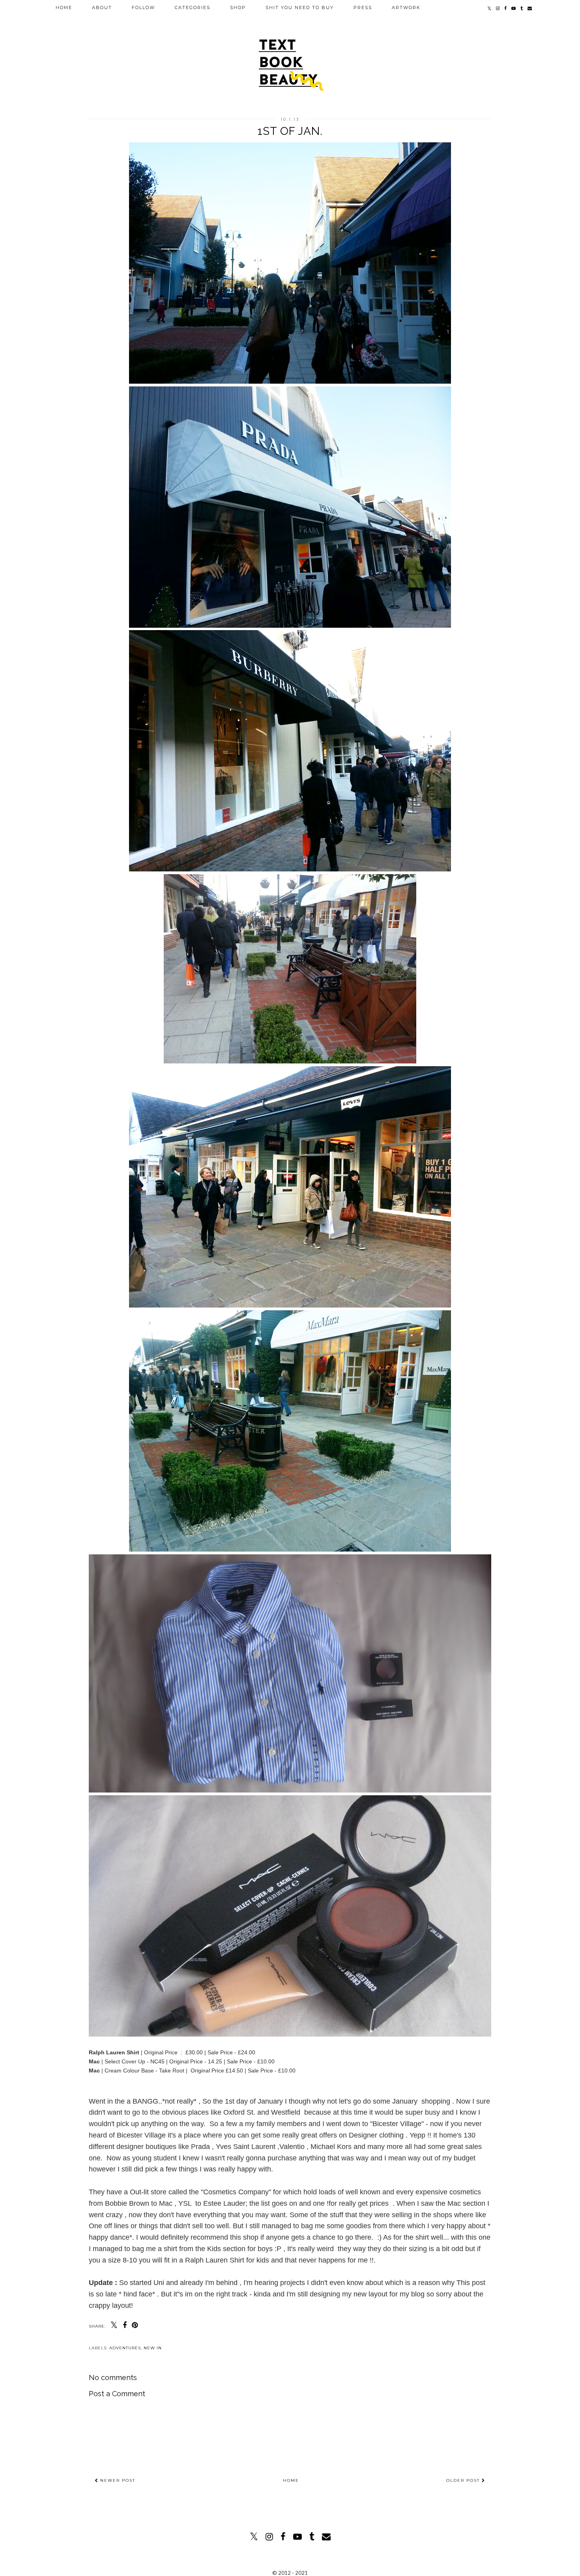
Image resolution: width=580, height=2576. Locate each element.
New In (153, 2348)
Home (291, 2480)
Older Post (464, 2480)
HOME (64, 7)
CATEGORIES (193, 7)
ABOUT (102, 7)
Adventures (125, 2348)
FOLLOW (143, 7)
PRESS (363, 7)
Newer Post (117, 2480)
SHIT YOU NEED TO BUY (300, 7)
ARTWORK (406, 7)
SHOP (238, 7)
